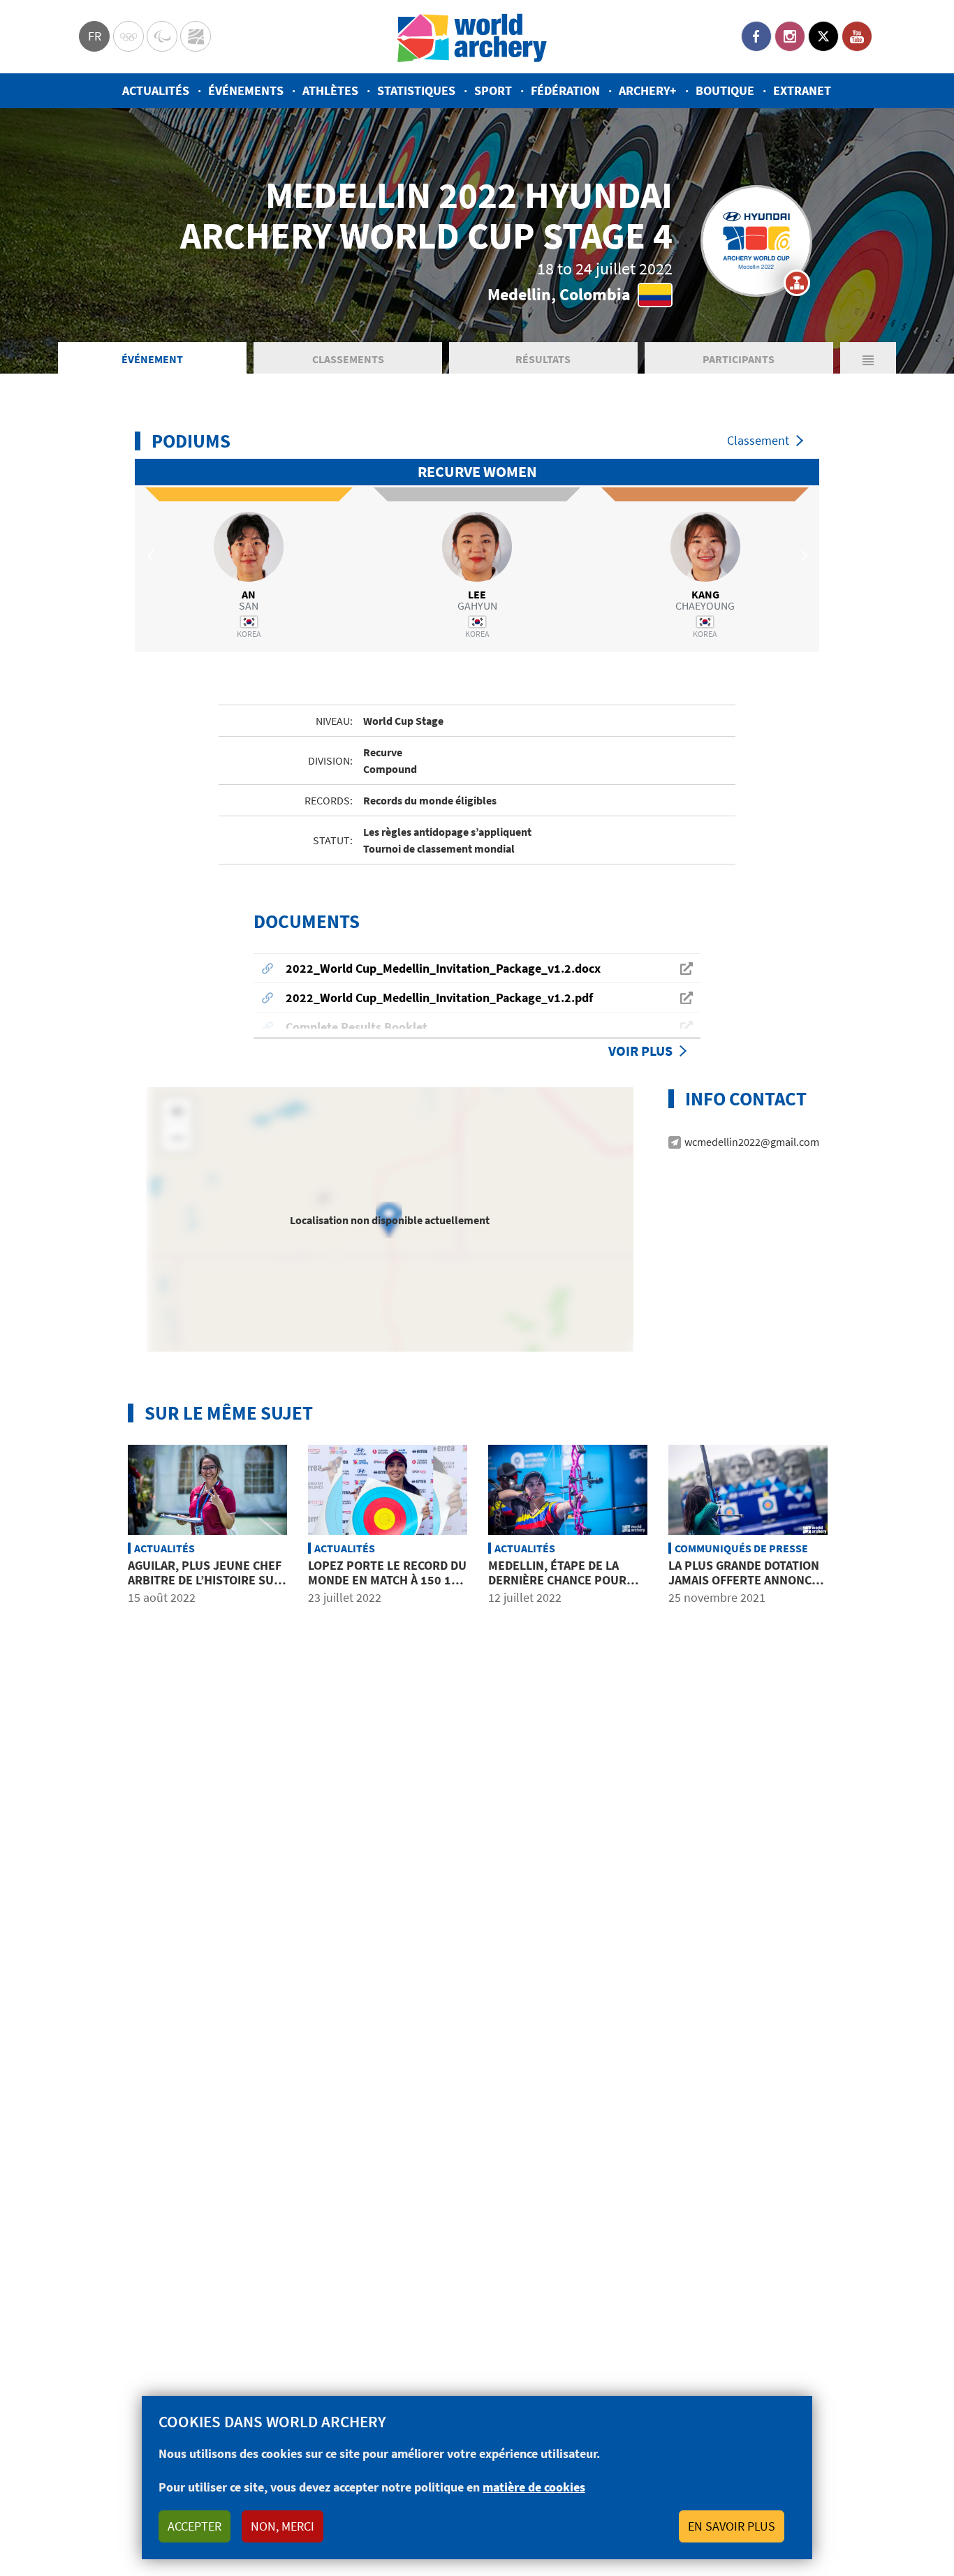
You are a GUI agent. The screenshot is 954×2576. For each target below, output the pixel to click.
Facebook (756, 36)
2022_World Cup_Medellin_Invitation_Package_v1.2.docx (443, 968)
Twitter (823, 36)
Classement (758, 440)
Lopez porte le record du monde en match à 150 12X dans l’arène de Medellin (387, 1580)
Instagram (790, 36)
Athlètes (330, 90)
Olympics (129, 36)
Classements (348, 359)
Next (802, 555)
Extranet (802, 90)
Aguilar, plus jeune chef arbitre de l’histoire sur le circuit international (205, 1580)
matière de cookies (534, 2487)
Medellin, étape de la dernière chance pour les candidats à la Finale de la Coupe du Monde (564, 1588)
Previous (152, 555)
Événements (246, 90)
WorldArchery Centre (196, 36)
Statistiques (416, 90)
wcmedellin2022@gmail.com (752, 1142)
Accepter (195, 2526)
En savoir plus (732, 2526)
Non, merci (282, 2526)
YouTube (857, 36)
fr (95, 36)
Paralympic (162, 36)
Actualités (156, 90)
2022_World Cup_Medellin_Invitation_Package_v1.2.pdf (439, 998)
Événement (152, 359)
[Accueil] (472, 37)
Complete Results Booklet (357, 1027)
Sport (493, 90)
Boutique (725, 90)
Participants (739, 359)
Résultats (543, 359)
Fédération (565, 90)
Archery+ (648, 90)
